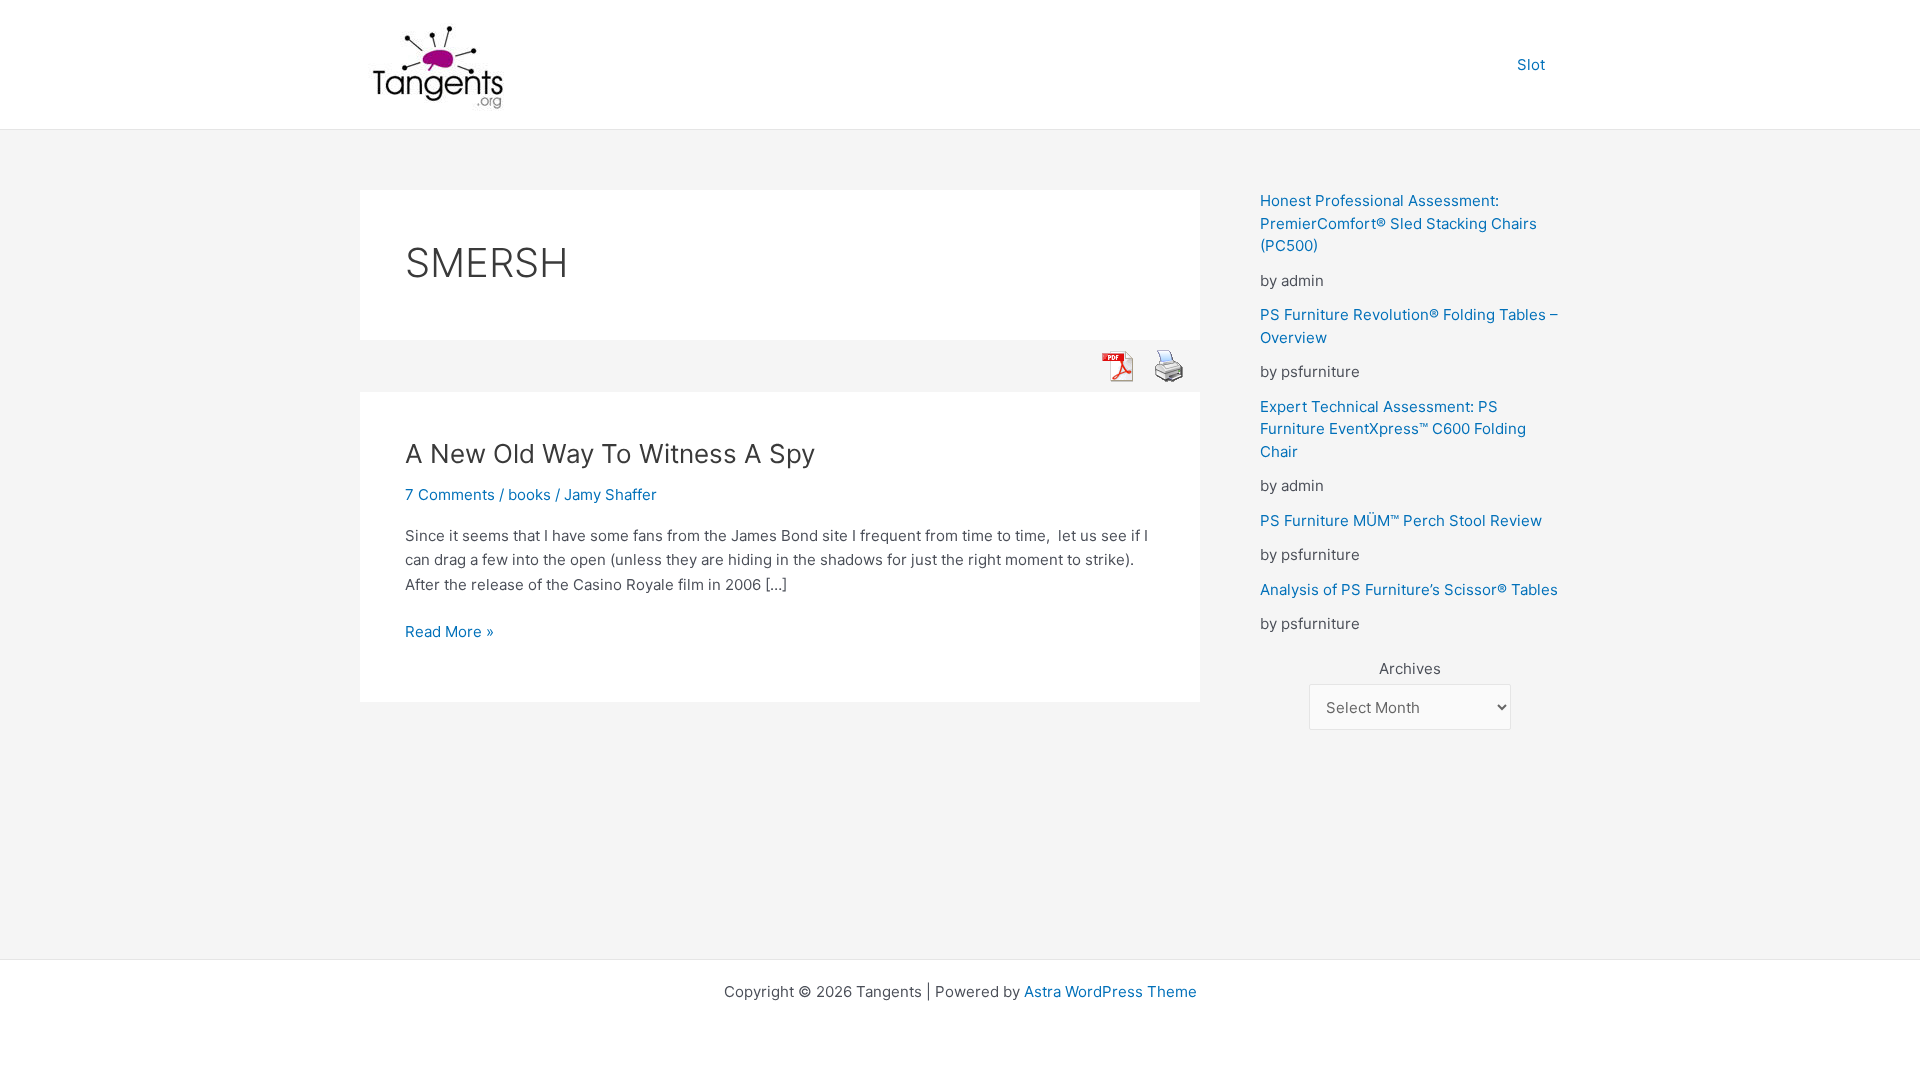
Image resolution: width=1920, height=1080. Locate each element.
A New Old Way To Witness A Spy (610, 453)
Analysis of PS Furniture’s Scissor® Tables (1409, 589)
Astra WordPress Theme (1110, 991)
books (529, 494)
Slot (1531, 64)
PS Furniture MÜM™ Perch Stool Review (1401, 520)
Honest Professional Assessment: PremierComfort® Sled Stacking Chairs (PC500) (1398, 223)
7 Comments (450, 494)
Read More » (449, 633)
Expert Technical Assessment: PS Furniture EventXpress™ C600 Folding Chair (1393, 429)
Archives (1410, 668)
